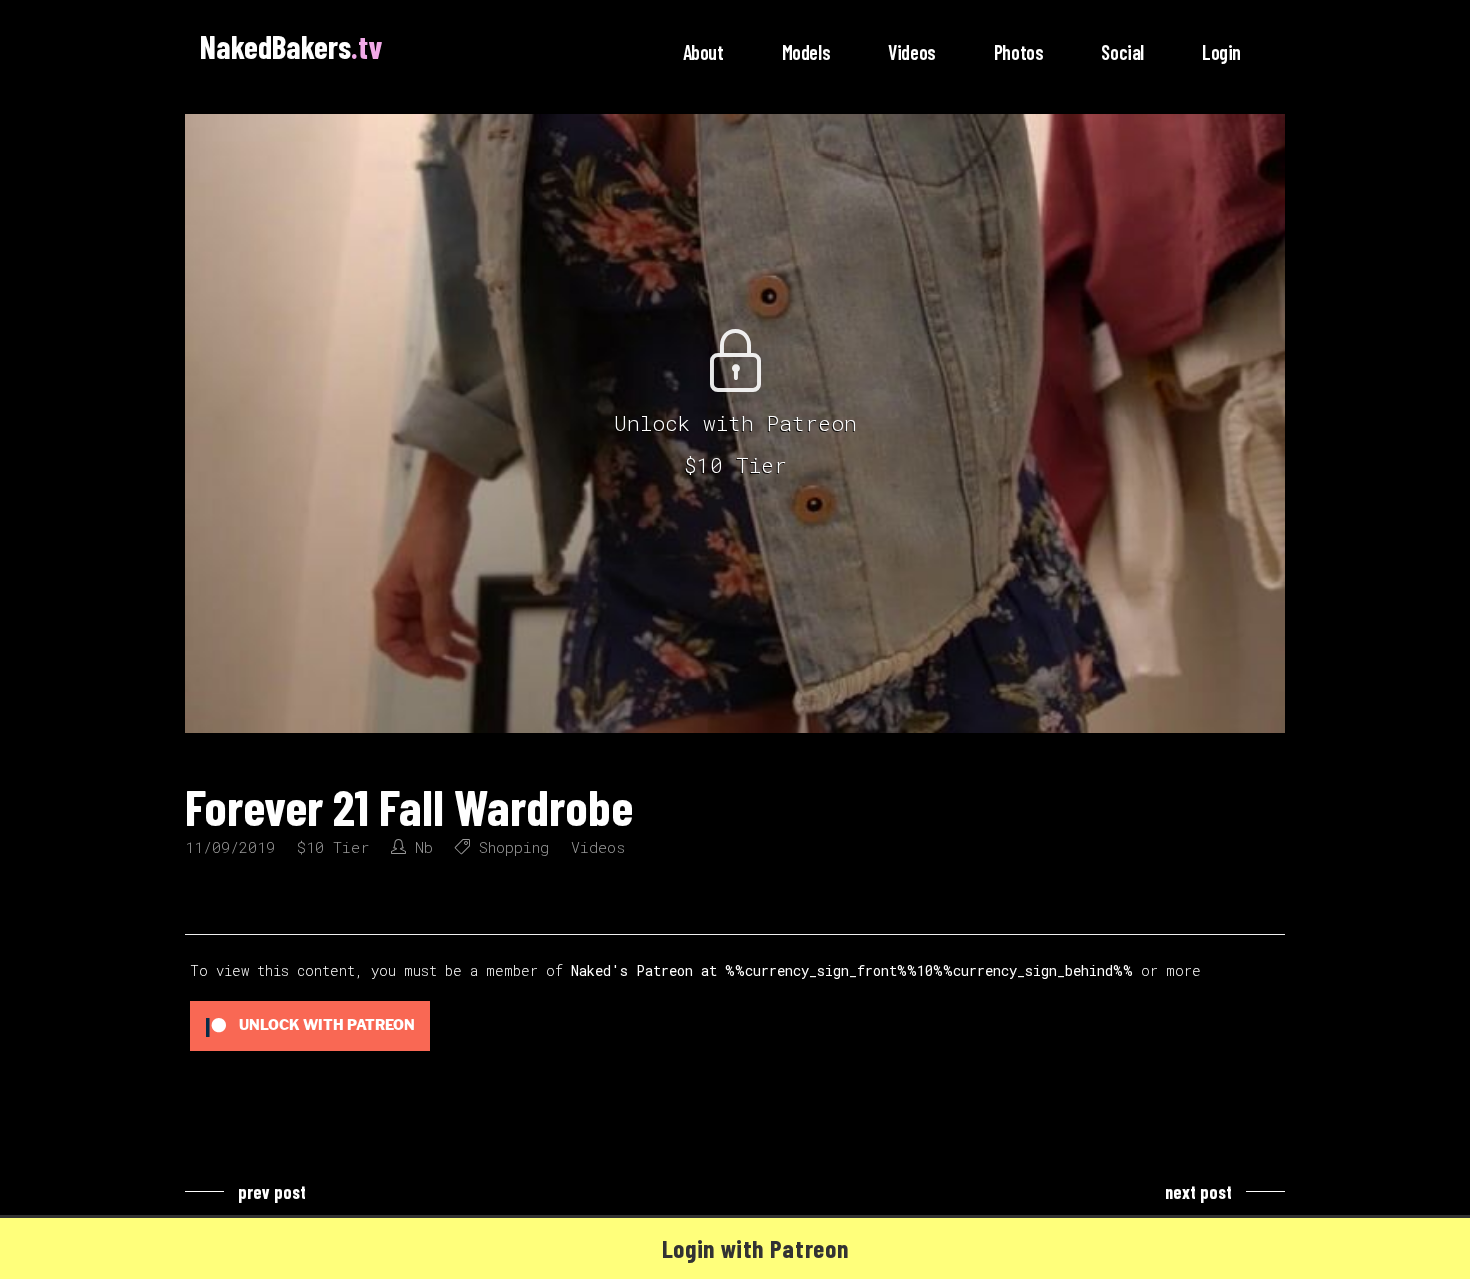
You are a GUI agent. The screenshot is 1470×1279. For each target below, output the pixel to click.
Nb (424, 847)
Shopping (514, 847)
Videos (598, 847)
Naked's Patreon (632, 970)
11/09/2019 (230, 847)
